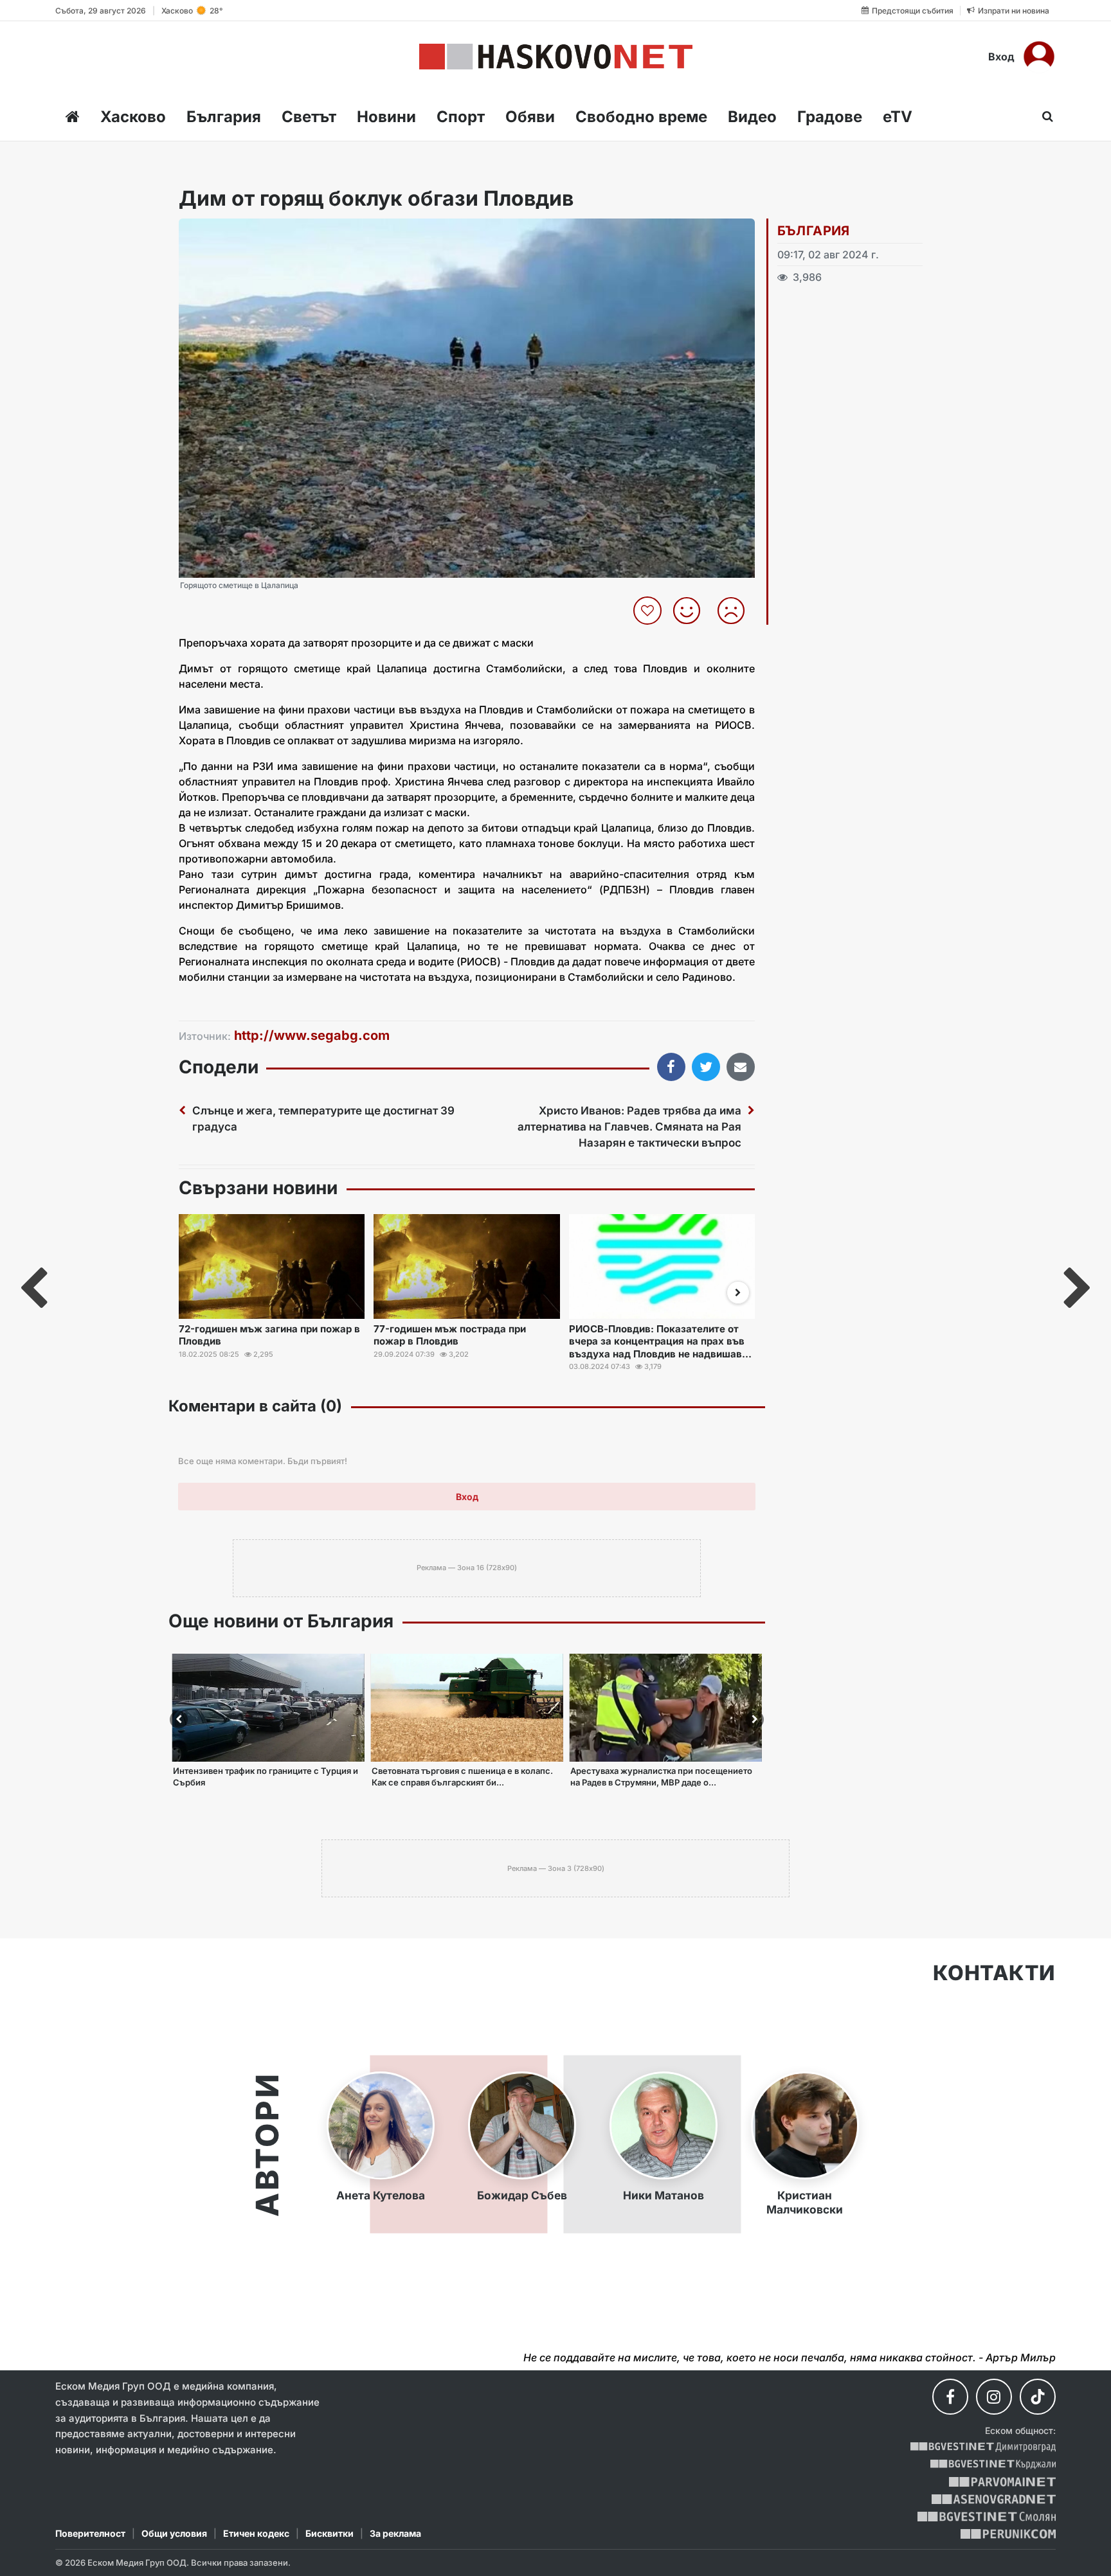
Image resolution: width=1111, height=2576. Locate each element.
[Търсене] (1044, 116)
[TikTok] (1038, 2397)
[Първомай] (1002, 2482)
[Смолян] (987, 2517)
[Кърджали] (993, 2464)
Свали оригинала (224, 232)
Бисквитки (330, 2533)
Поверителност (90, 2533)
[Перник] (1008, 2534)
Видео (752, 117)
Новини (386, 117)
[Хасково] (556, 57)
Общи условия (174, 2533)
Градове (830, 117)
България (224, 117)
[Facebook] (950, 2397)
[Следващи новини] (738, 1292)
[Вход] (1039, 57)
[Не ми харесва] (736, 611)
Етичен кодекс (256, 2533)
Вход (1001, 57)
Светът (309, 117)
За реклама (395, 2533)
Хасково (133, 117)
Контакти (994, 1973)
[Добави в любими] (649, 611)
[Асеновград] (994, 2499)
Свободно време (641, 117)
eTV (898, 117)
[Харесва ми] (691, 611)
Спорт (461, 117)
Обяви (530, 117)
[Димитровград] (983, 2447)
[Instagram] (994, 2397)
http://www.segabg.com (312, 1035)
